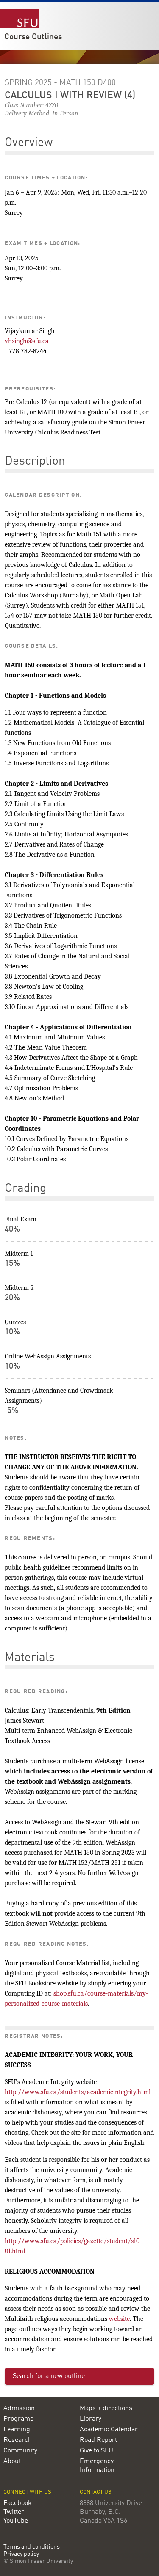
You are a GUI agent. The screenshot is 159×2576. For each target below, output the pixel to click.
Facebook (18, 2503)
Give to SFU (96, 2451)
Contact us (96, 2492)
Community (20, 2451)
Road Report (98, 2440)
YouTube (16, 2521)
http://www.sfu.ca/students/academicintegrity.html (78, 2092)
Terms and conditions (32, 2547)
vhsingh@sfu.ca (27, 341)
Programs (18, 2419)
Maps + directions (106, 2408)
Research (18, 2440)
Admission (19, 2408)
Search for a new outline (49, 2376)
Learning (17, 2430)
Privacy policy (21, 2554)
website (119, 2319)
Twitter (14, 2512)
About (12, 2461)
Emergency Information (97, 2466)
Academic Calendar (109, 2430)
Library (91, 2419)
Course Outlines (33, 37)
